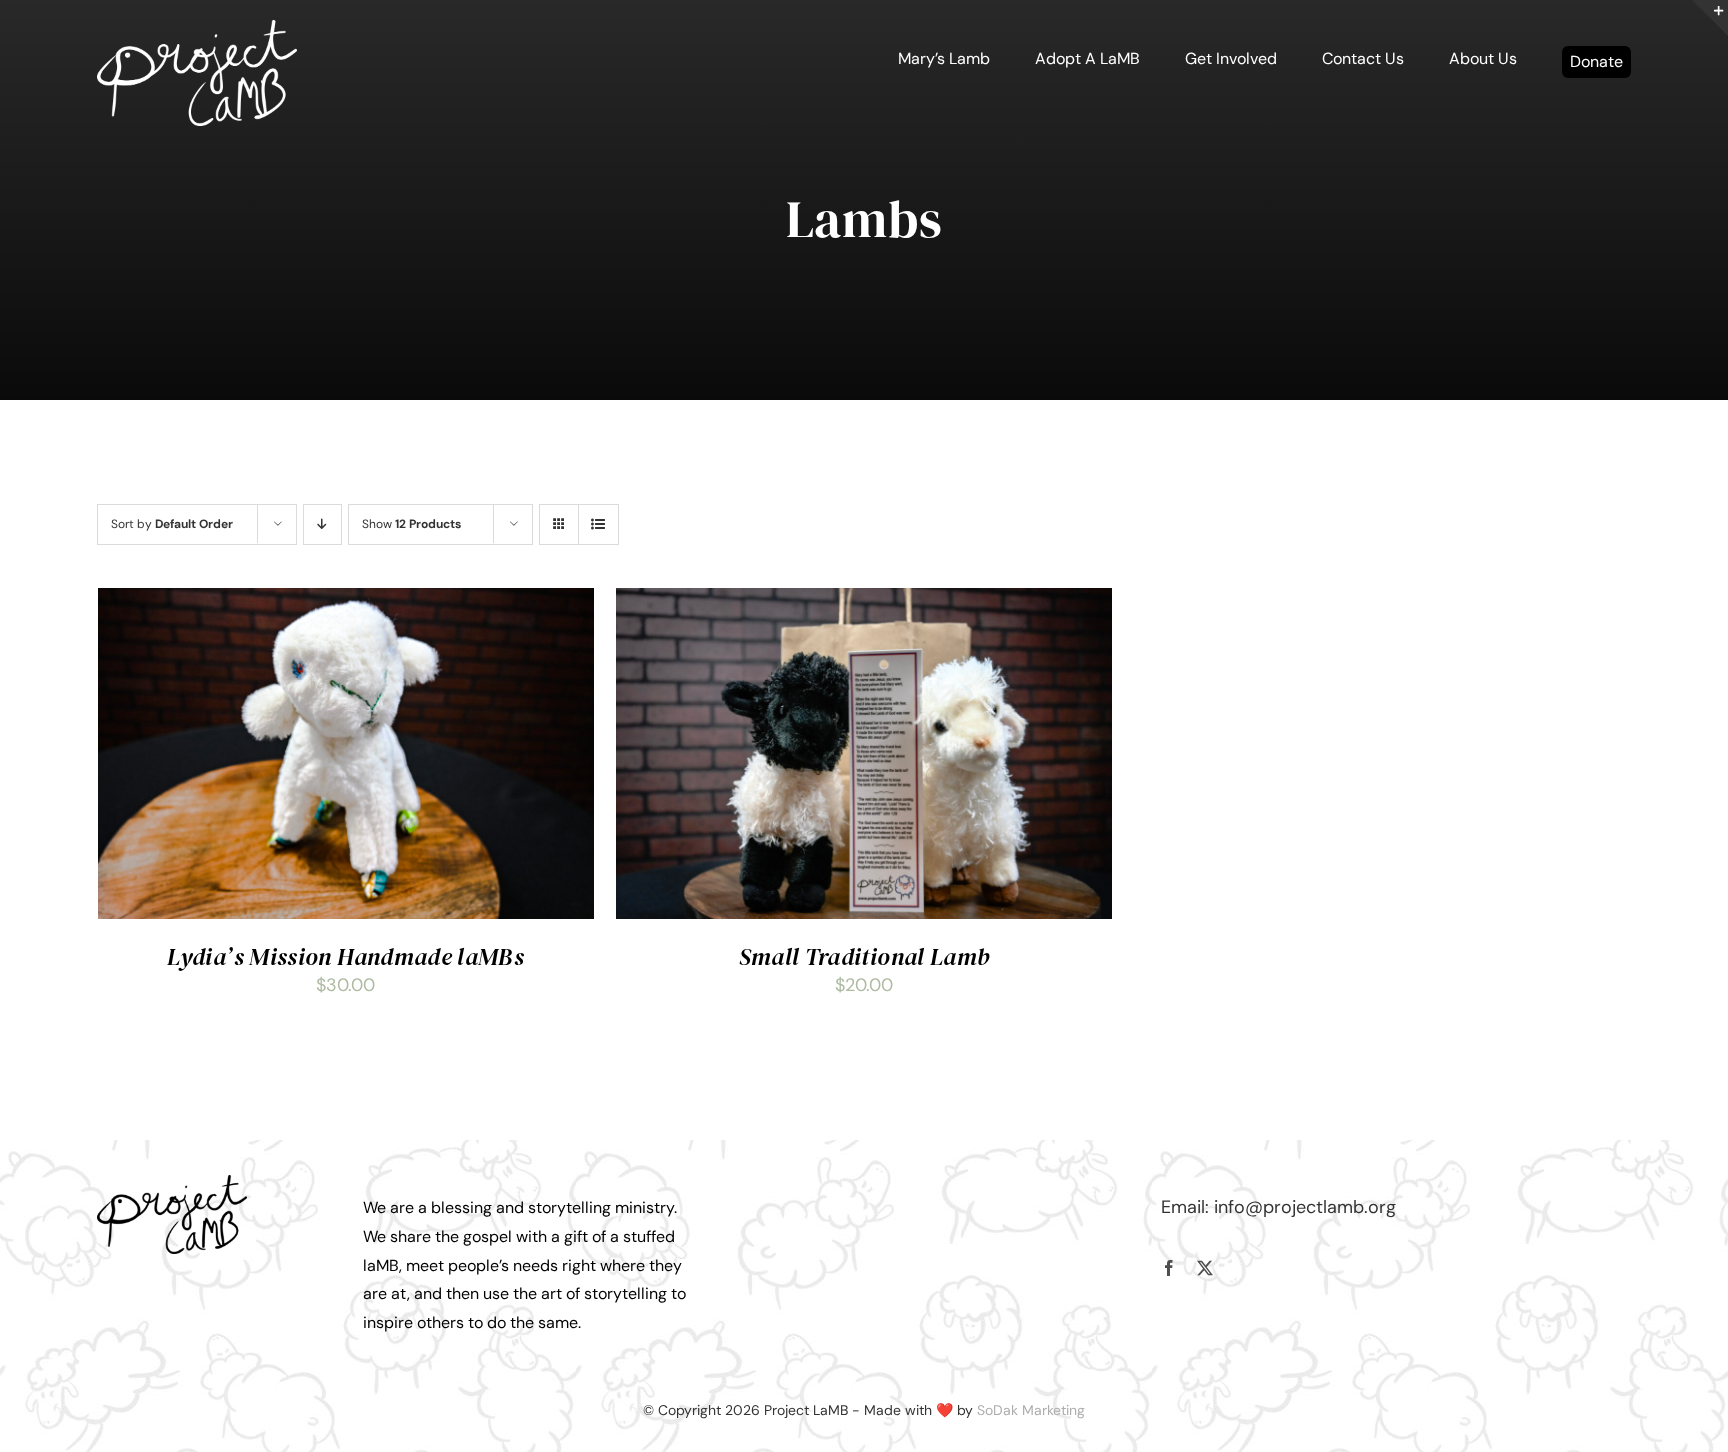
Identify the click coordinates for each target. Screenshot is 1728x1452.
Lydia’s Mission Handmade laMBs (345, 956)
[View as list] (598, 524)
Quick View (406, 759)
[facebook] (1169, 1268)
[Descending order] (322, 524)
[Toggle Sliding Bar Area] (1710, 18)
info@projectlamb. (1291, 1207)
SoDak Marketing (1031, 1410)
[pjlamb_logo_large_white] (197, 29)
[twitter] (1205, 1268)
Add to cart (290, 759)
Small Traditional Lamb (864, 956)
